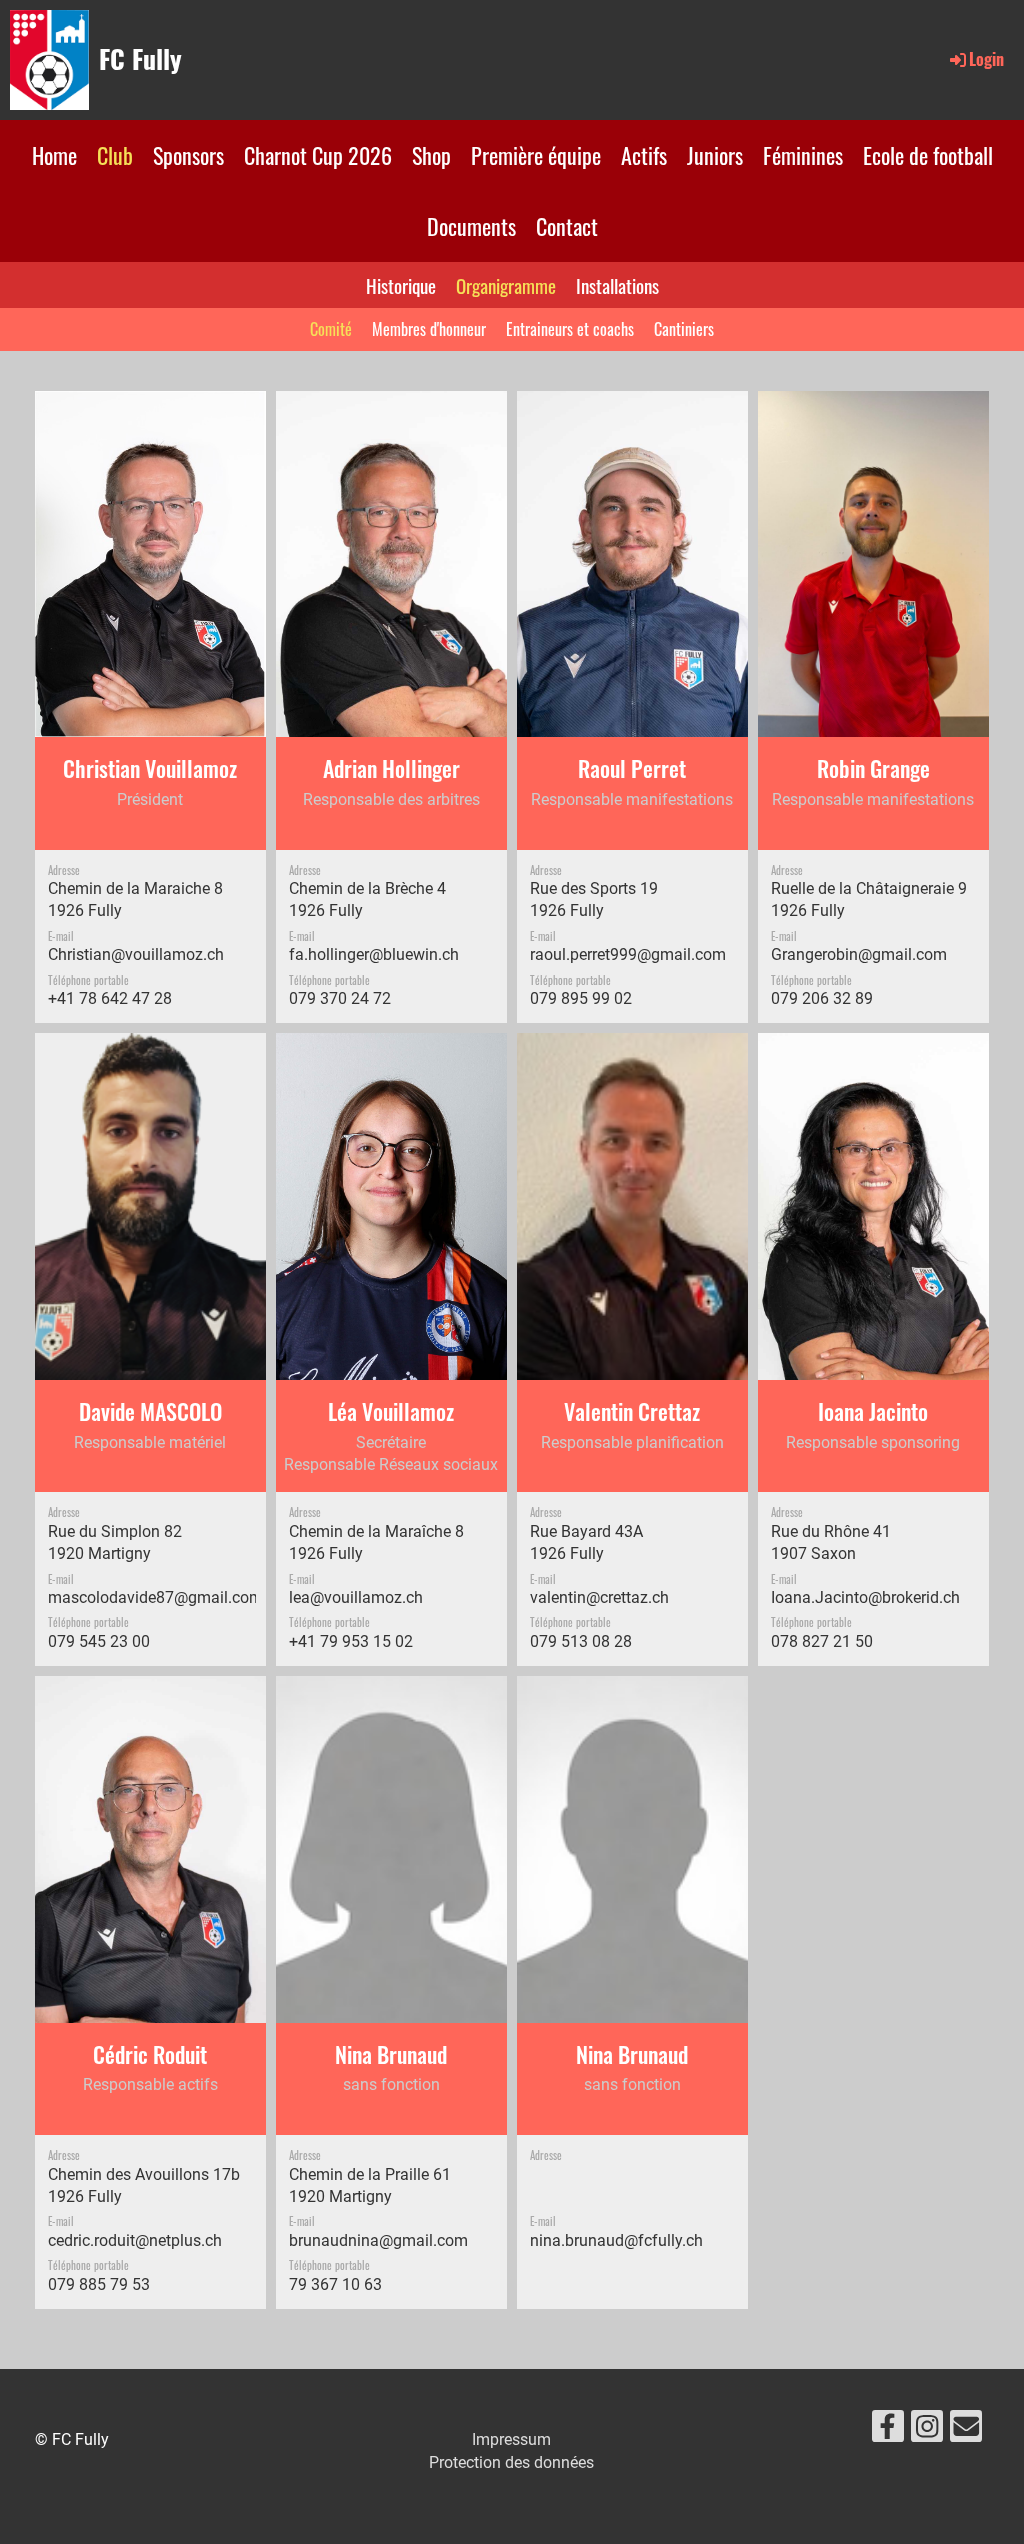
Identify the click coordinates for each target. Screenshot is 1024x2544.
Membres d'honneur (429, 329)
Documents (471, 226)
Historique (401, 285)
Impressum (511, 2439)
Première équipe (536, 155)
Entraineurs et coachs (570, 329)
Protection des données (511, 2462)
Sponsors (188, 155)
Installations (617, 285)
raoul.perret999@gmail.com (628, 954)
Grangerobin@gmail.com (859, 954)
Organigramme (506, 285)
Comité (331, 329)
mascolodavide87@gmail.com (155, 1597)
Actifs (644, 155)
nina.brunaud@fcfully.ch (616, 2240)
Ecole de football (928, 155)
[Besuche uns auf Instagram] (927, 2431)
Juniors (715, 155)
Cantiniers (684, 329)
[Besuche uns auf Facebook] (888, 2431)
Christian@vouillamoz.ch (136, 954)
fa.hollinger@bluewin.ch (374, 954)
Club (115, 155)
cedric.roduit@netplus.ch (135, 2240)
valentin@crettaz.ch (599, 1597)
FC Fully (140, 59)
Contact (567, 226)
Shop (431, 155)
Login (986, 59)
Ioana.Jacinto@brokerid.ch (865, 1597)
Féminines (803, 155)
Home (54, 155)
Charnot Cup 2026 (318, 155)
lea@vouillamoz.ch (356, 1597)
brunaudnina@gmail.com (378, 2240)
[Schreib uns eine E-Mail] (966, 2431)
